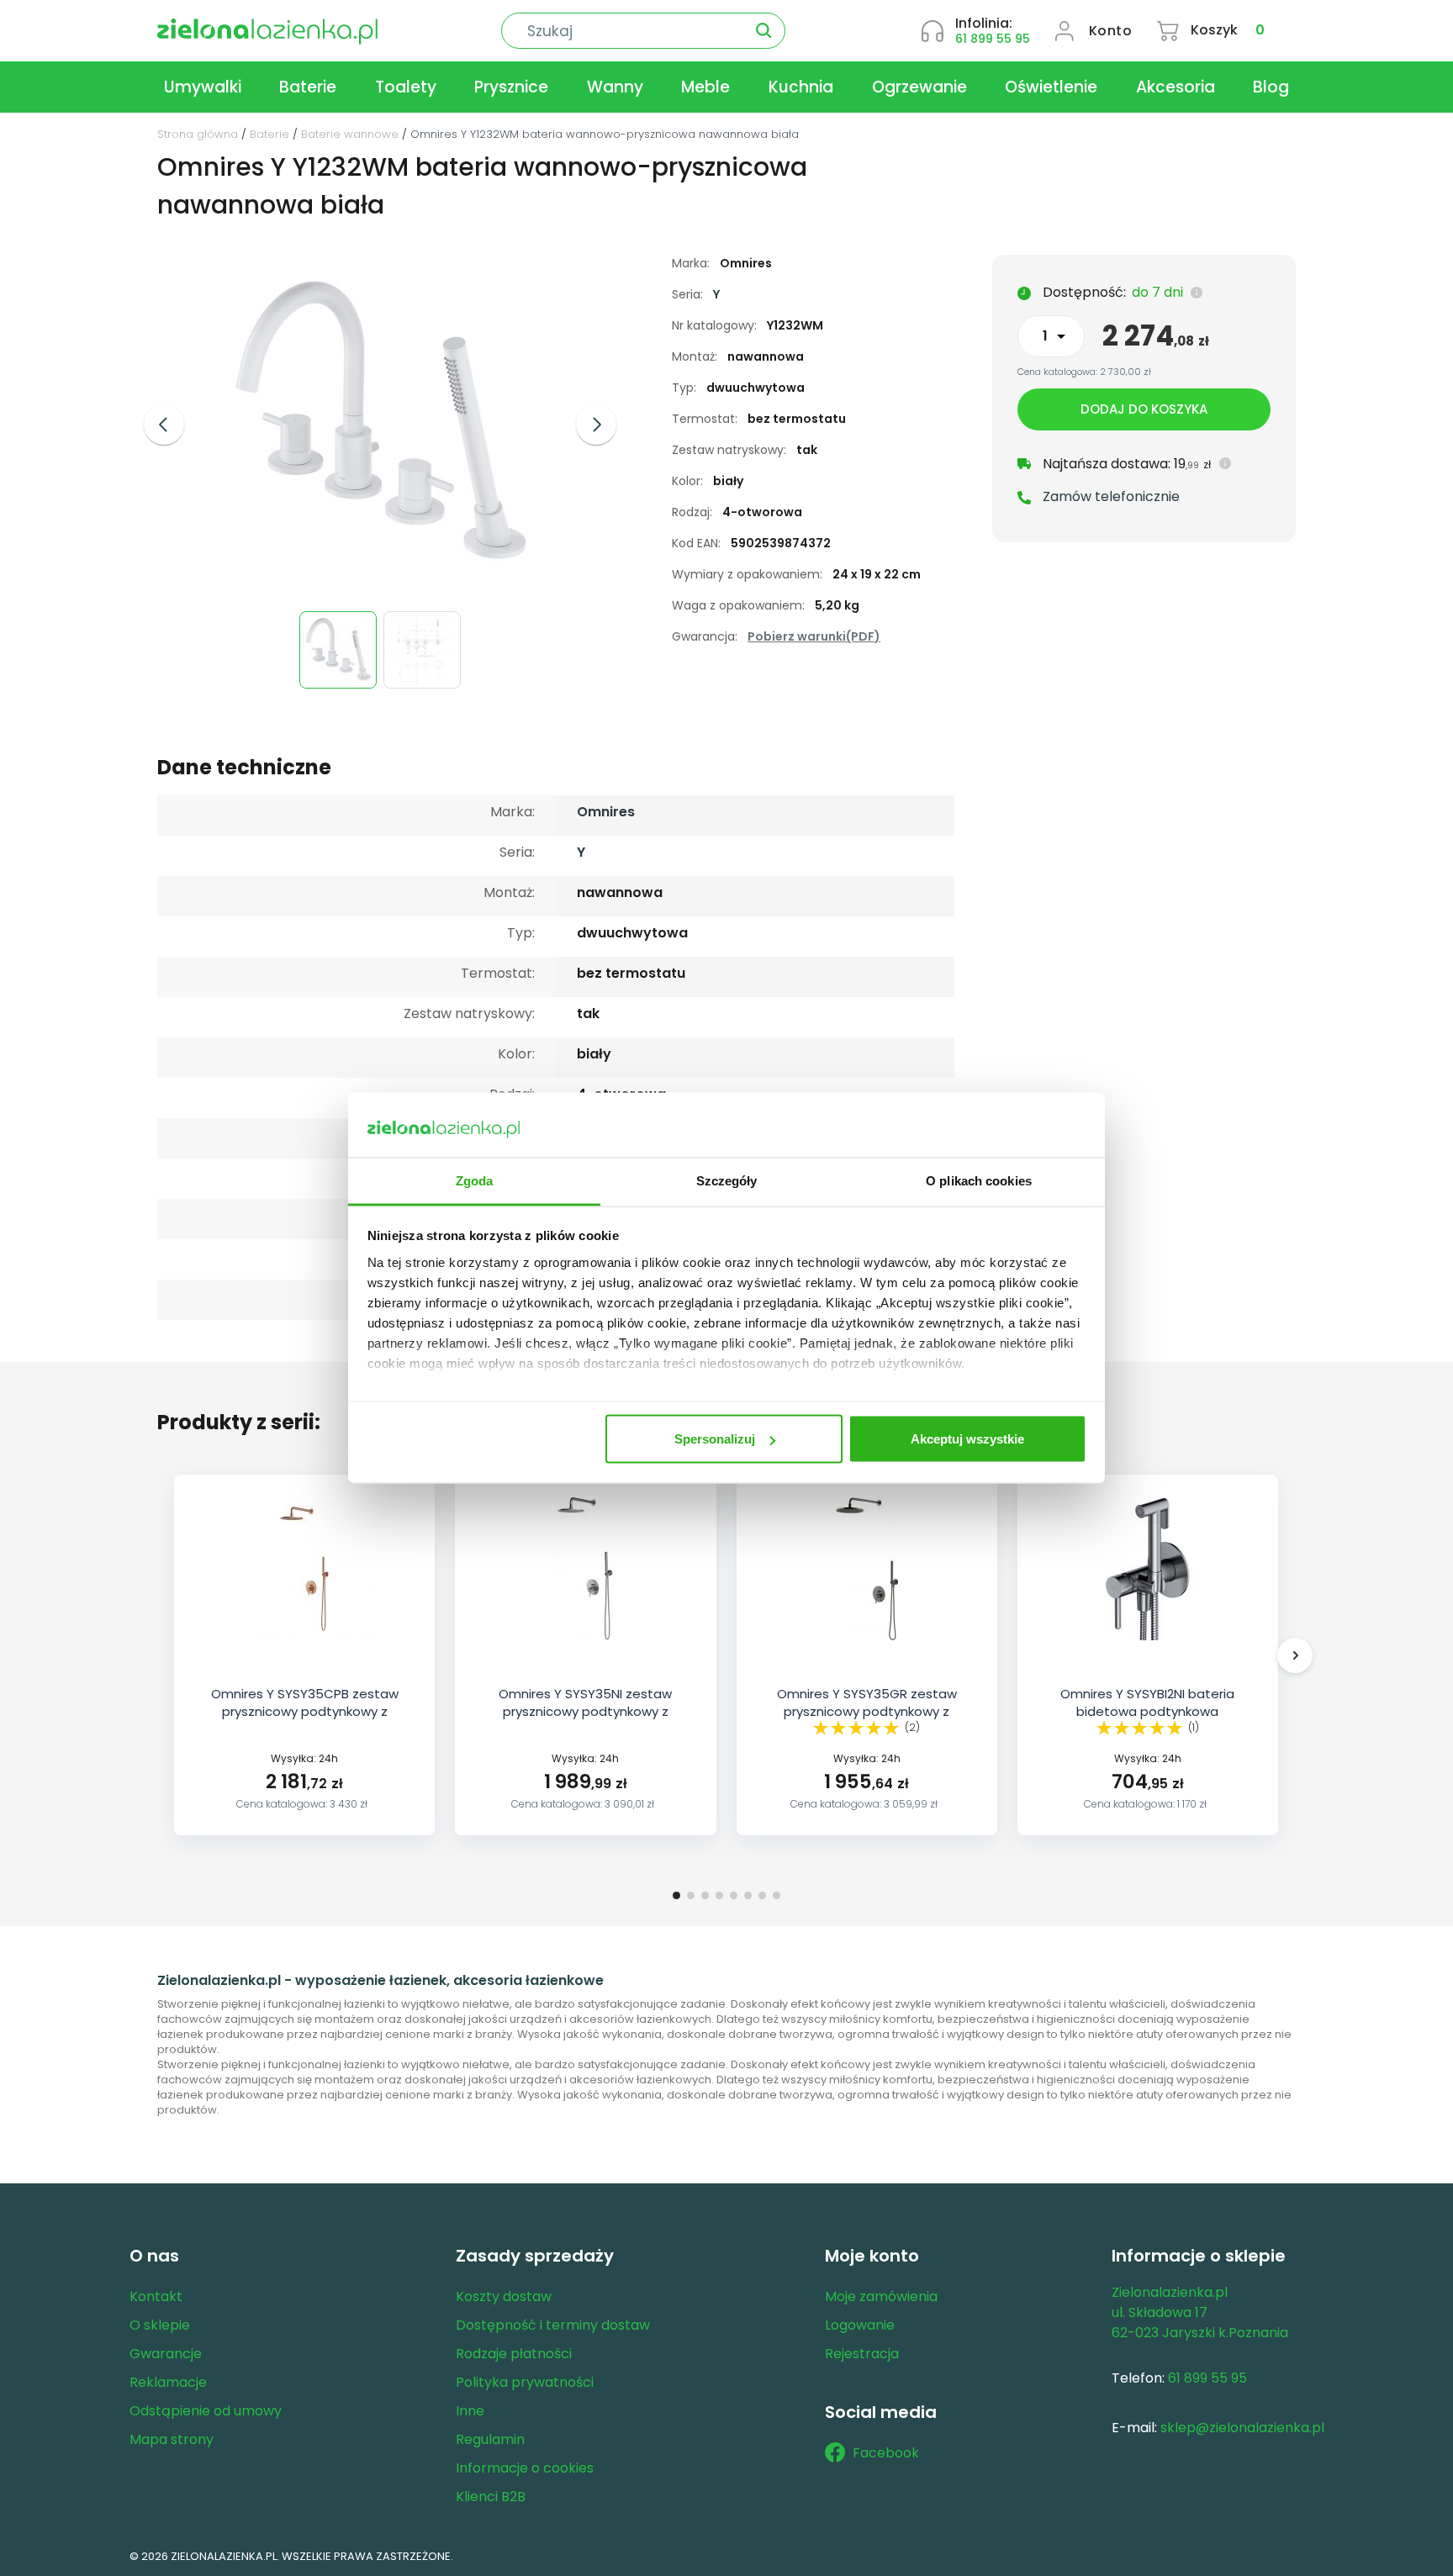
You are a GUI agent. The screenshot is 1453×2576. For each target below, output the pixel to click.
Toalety (406, 87)
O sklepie (160, 2325)
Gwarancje (166, 2354)
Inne (470, 2411)
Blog (1271, 87)
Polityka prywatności (525, 2382)
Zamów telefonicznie (1111, 496)
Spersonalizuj (715, 1439)
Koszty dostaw (504, 2296)
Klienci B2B (491, 2497)
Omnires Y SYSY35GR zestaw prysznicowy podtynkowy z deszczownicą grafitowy (867, 1711)
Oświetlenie (1051, 87)
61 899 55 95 (993, 39)
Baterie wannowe (350, 134)
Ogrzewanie (919, 87)
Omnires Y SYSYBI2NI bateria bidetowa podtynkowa (1147, 1702)
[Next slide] (596, 425)
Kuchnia (801, 87)
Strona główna (198, 134)
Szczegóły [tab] (727, 1180)
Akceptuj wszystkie (967, 1439)
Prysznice (511, 87)
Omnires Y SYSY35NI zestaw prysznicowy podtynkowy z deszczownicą (585, 1711)
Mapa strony (172, 2439)
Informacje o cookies (525, 2468)
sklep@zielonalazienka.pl (1242, 2428)
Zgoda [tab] (475, 1180)
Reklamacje (168, 2382)
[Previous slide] (164, 425)
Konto (1111, 31)
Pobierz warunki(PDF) (814, 636)
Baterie (308, 87)
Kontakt (156, 2296)
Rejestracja (862, 2354)
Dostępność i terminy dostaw (553, 2325)
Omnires (606, 812)
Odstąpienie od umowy (206, 2411)
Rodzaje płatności (514, 2354)
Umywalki (203, 87)
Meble (705, 87)
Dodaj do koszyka (1144, 409)
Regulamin (490, 2439)
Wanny (615, 87)
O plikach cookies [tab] (979, 1180)
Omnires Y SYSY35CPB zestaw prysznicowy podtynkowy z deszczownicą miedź (305, 1711)
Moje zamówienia (881, 2296)
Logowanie (860, 2325)
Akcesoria (1176, 87)
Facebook (886, 2453)
